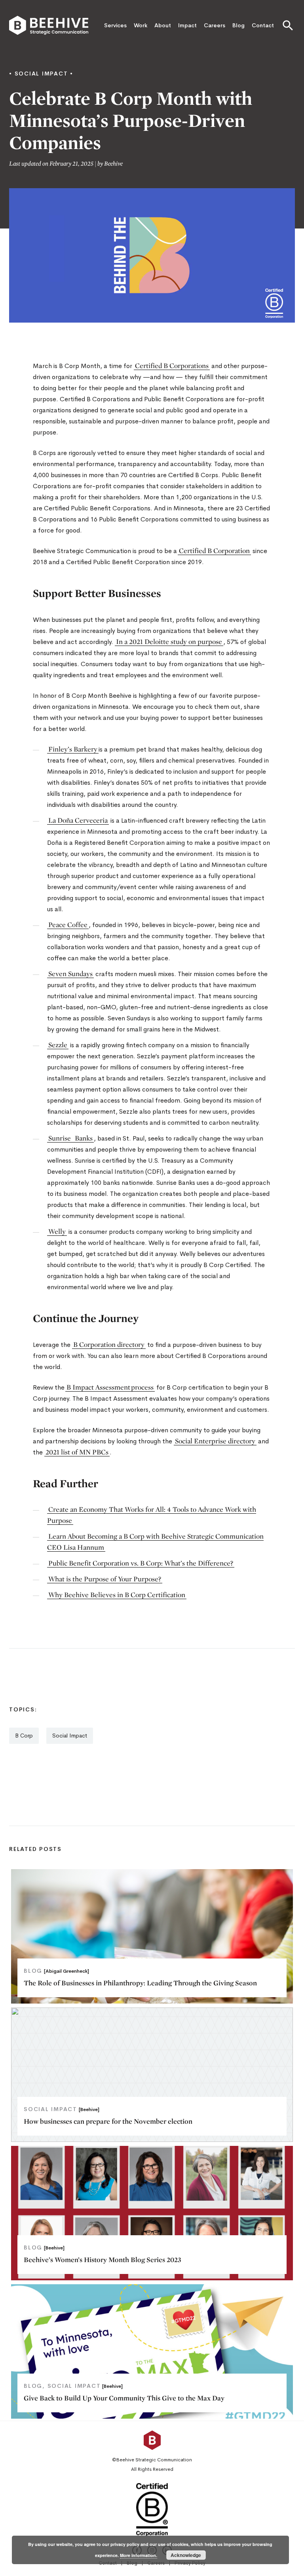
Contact (263, 25)
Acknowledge (186, 2555)
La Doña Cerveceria (78, 820)
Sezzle (58, 1045)
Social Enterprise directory (215, 1441)
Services (115, 25)
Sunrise (60, 1138)
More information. (139, 2555)
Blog (238, 25)
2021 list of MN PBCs (77, 1452)
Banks (83, 1138)
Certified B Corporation (214, 551)
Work (141, 25)
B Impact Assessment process (110, 1387)
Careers (215, 25)
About (163, 25)
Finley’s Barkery (73, 749)
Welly (57, 1231)
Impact (187, 25)
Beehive (113, 163)
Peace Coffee (68, 924)
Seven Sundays (70, 974)
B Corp (24, 1736)
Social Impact (70, 1736)
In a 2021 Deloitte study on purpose (169, 641)
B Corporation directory (109, 1344)
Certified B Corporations (172, 365)
